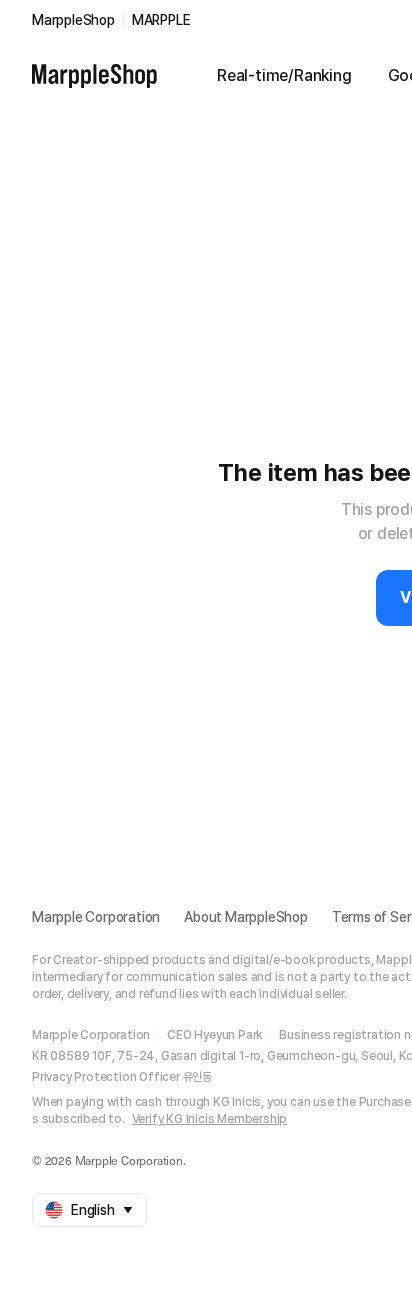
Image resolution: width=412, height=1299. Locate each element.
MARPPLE (161, 20)
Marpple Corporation (96, 917)
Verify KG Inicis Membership (210, 1119)
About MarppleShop (246, 917)
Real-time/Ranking (284, 75)
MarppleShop (73, 20)
